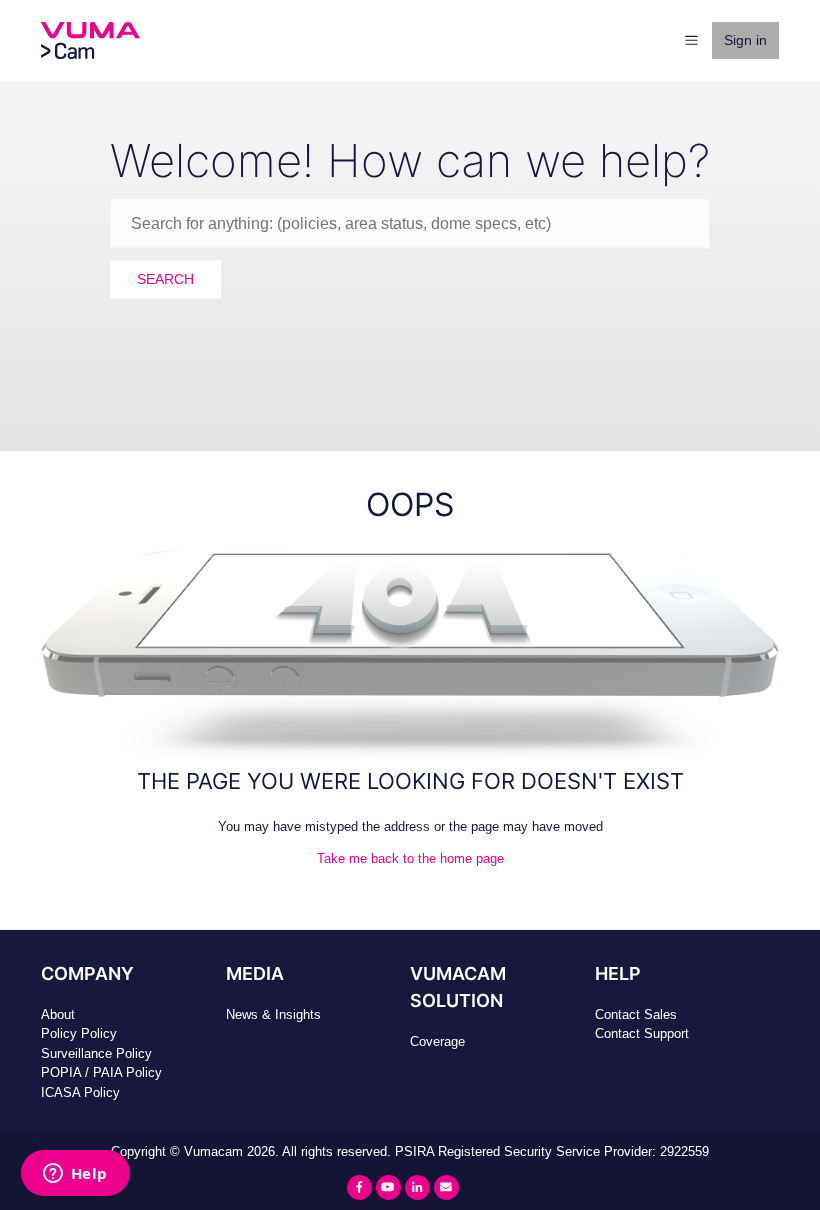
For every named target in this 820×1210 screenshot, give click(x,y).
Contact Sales (636, 1014)
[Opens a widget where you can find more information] (75, 1175)
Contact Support (642, 1033)
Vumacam (213, 1151)
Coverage (437, 1041)
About (58, 1014)
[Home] (90, 39)
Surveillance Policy (96, 1053)
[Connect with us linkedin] (417, 1187)
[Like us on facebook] (359, 1187)
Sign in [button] (745, 40)
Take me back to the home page (410, 858)
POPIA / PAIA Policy (101, 1072)
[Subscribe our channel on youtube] (388, 1187)
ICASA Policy (80, 1092)
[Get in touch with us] (446, 1187)
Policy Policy (79, 1033)
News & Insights (273, 1014)
